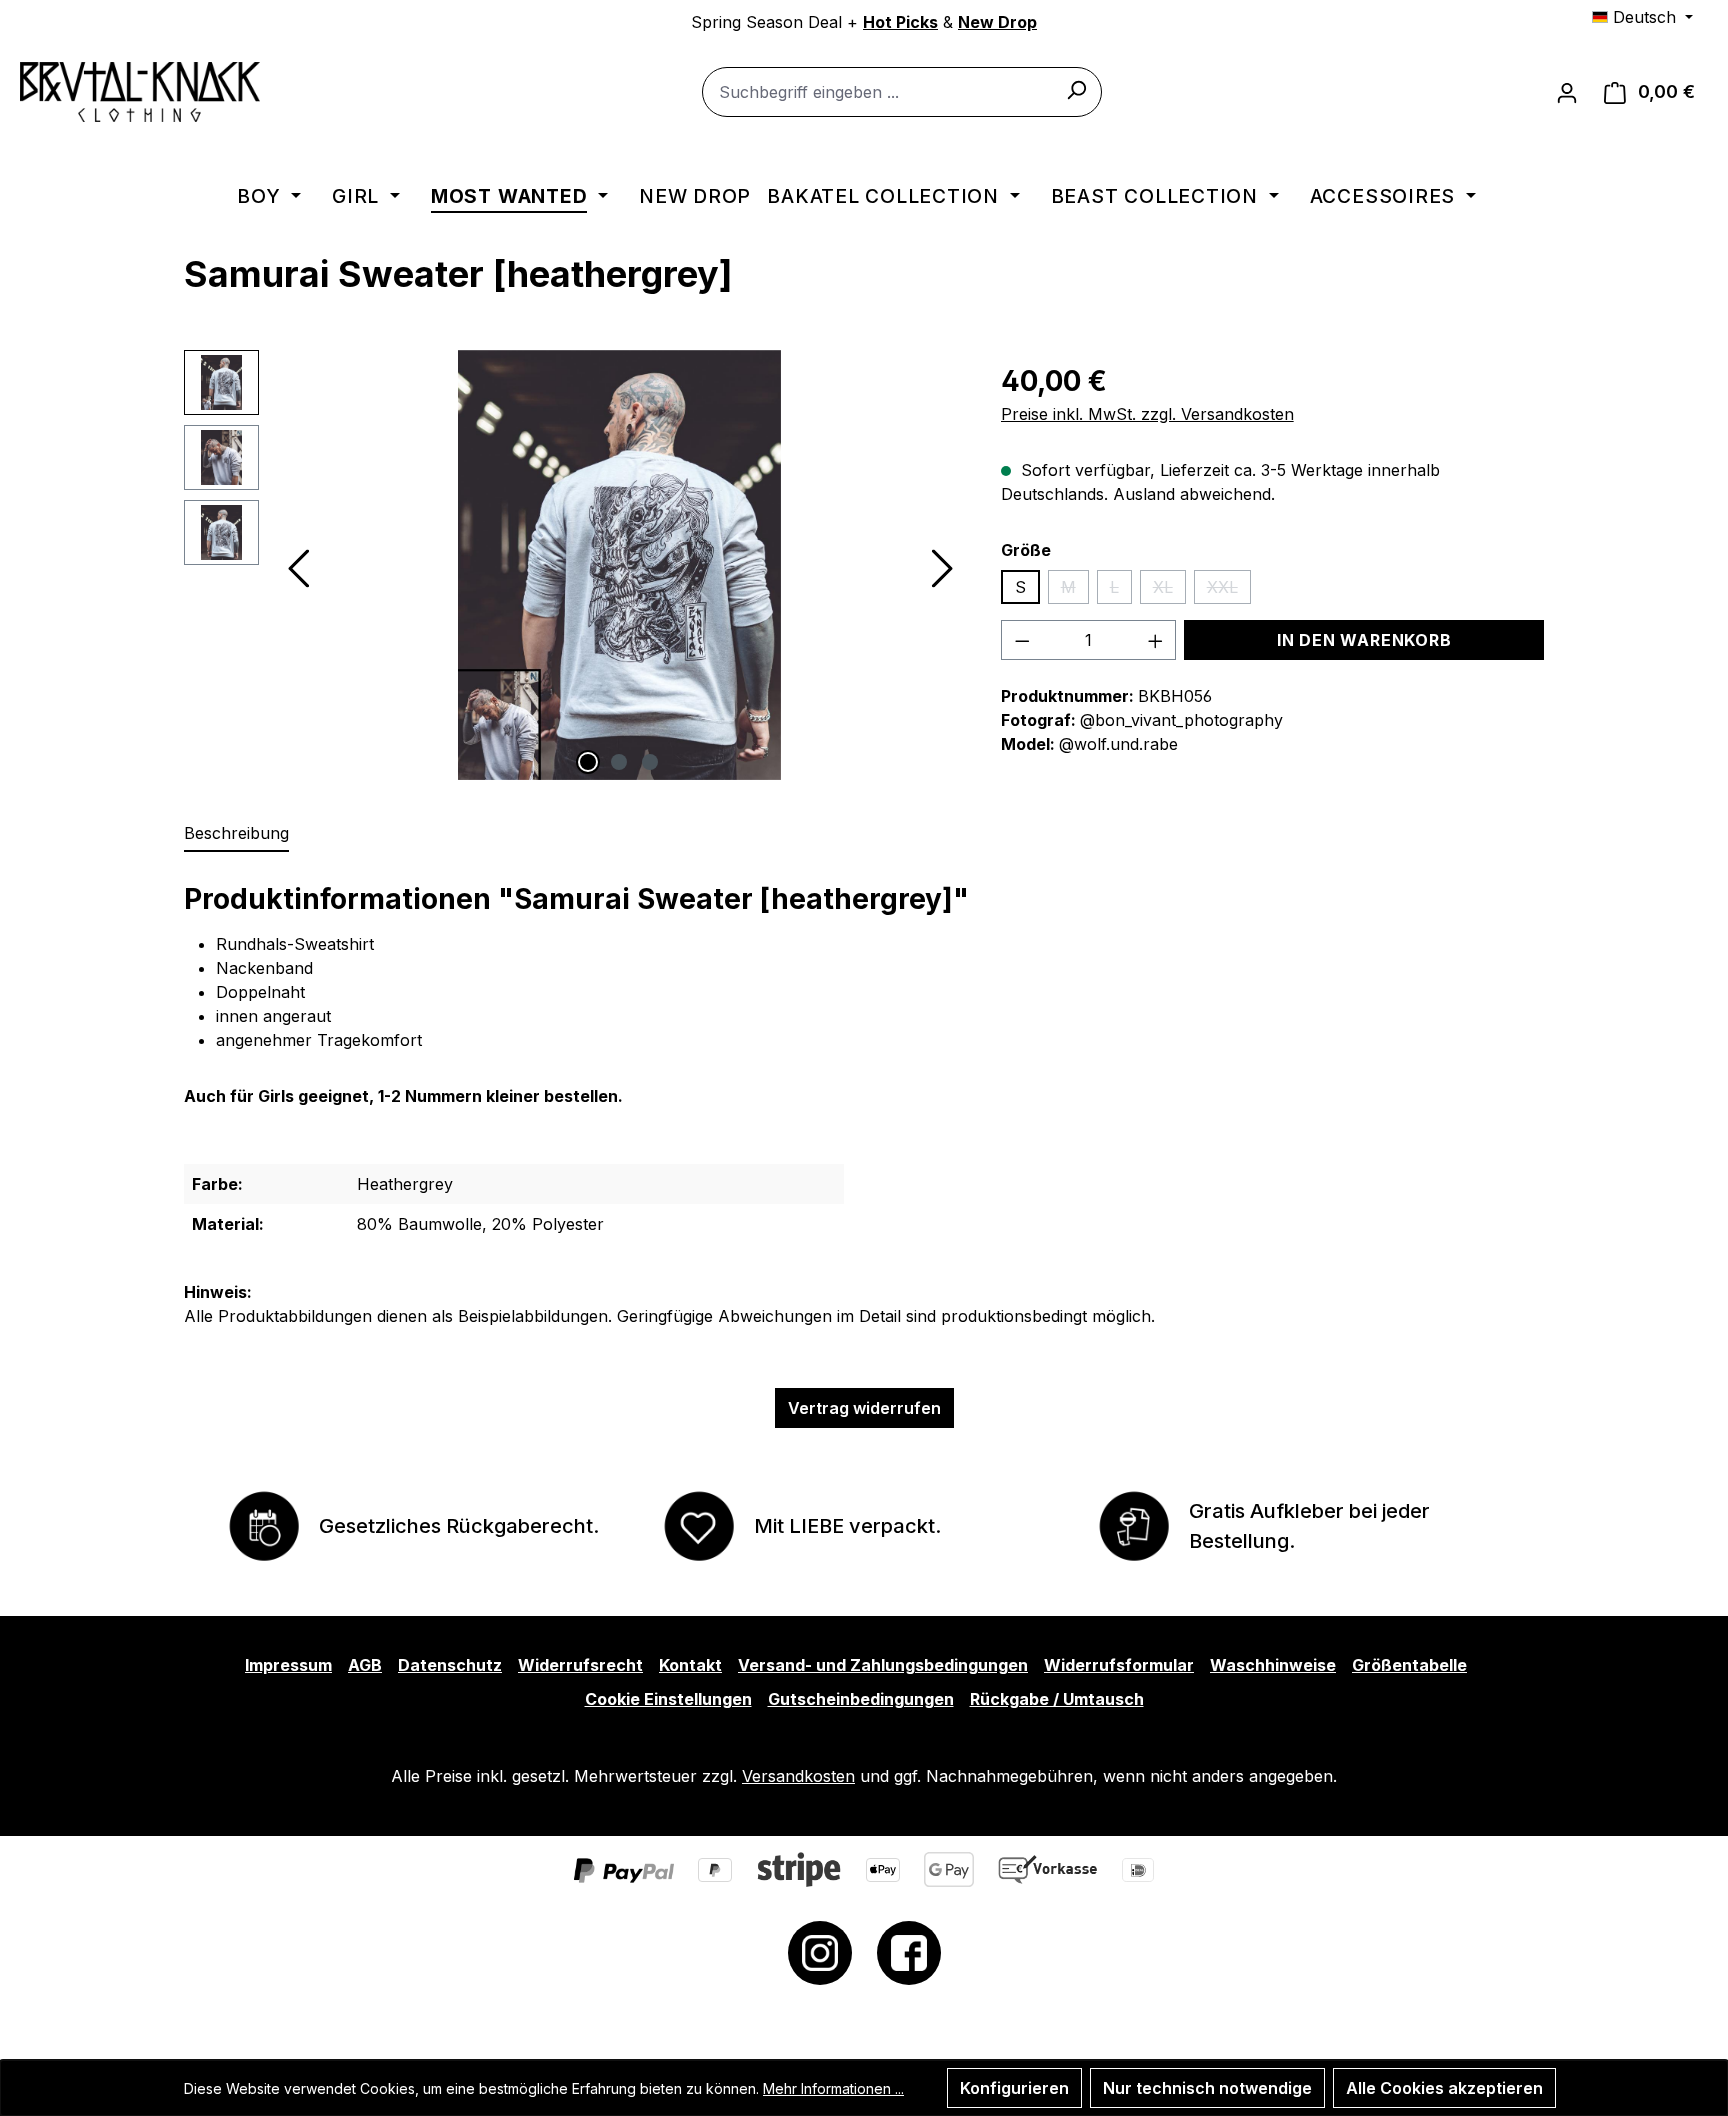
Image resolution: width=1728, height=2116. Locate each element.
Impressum (288, 1665)
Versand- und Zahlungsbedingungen (883, 1665)
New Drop (997, 22)
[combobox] (902, 92)
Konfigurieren (1014, 2088)
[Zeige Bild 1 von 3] (588, 762)
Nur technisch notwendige (1207, 2088)
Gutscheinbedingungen (861, 1699)
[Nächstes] (942, 564)
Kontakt (690, 1665)
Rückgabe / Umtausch (1057, 1699)
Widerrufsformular (1119, 1665)
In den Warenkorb (1364, 640)
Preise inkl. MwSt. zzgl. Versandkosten (1147, 414)
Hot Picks (900, 22)
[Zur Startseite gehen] (140, 92)
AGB (365, 1665)
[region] (572, 565)
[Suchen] (1076, 89)
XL (1169, 590)
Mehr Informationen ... (833, 2088)
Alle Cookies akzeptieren (1444, 2088)
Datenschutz (450, 1665)
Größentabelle (1409, 1665)
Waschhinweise (1273, 1665)
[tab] (236, 834)
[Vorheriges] (297, 564)
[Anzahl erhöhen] (1156, 640)
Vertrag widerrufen (864, 1408)
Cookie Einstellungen (668, 1699)
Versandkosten (798, 1776)
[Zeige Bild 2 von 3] (619, 762)
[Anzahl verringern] (1022, 640)
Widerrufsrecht (580, 1665)
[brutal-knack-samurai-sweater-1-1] (619, 565)
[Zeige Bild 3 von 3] (650, 762)
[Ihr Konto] (1567, 92)
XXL (1229, 590)
